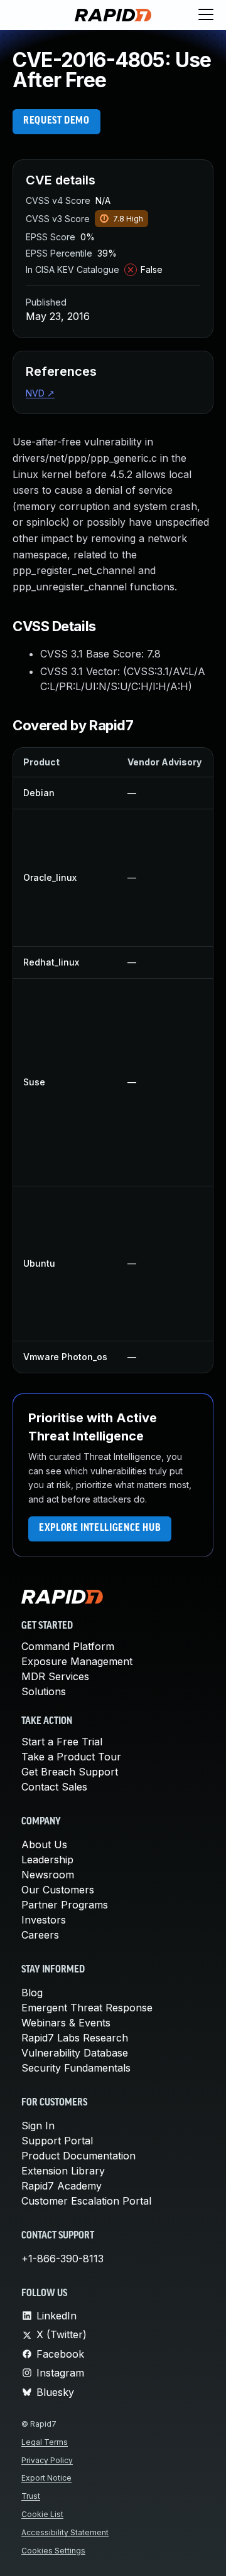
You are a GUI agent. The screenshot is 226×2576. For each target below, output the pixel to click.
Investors (44, 1920)
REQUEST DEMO (56, 121)
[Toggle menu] (206, 15)
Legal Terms (45, 2442)
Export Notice (46, 2478)
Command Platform (68, 1646)
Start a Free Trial (62, 1742)
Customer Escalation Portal (86, 2201)
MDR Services (55, 1676)
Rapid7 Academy (62, 2186)
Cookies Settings (53, 2551)
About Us (44, 1844)
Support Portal (57, 2141)
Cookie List (42, 2514)
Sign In (38, 2126)
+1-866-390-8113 (62, 2259)
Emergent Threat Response (87, 2008)
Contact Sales (54, 1787)
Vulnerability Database (75, 2053)
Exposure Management (77, 1661)
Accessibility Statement (65, 2532)
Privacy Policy (47, 2460)
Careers (40, 1935)
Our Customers (58, 1890)
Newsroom (48, 1875)
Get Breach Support (70, 1772)
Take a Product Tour (71, 1757)
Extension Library (63, 2171)
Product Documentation (78, 2156)
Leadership (47, 1860)
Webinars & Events (66, 2023)
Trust (31, 2496)
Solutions (44, 1691)
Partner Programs (65, 1905)
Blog (32, 1993)
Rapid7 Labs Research (75, 2038)
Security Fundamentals (76, 2068)
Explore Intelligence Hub (100, 1528)
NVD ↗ (40, 393)
